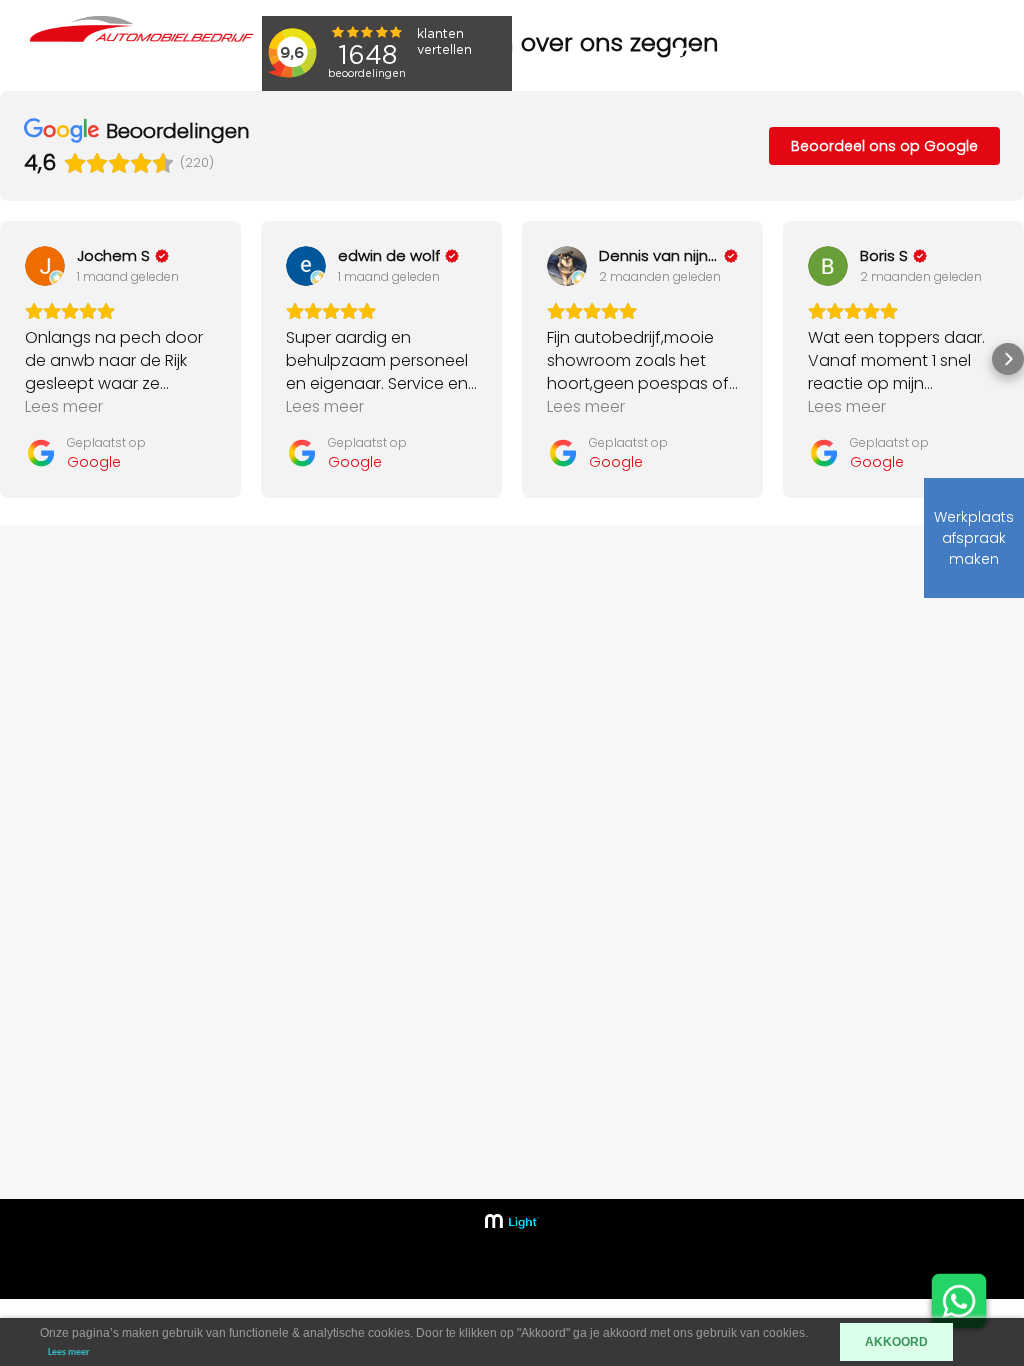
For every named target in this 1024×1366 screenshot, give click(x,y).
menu (899, 55)
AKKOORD (896, 1342)
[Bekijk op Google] (45, 266)
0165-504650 (847, 784)
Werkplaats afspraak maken (974, 538)
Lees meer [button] (64, 406)
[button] (16, 359)
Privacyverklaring (633, 934)
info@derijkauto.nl (864, 814)
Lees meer (69, 1352)
